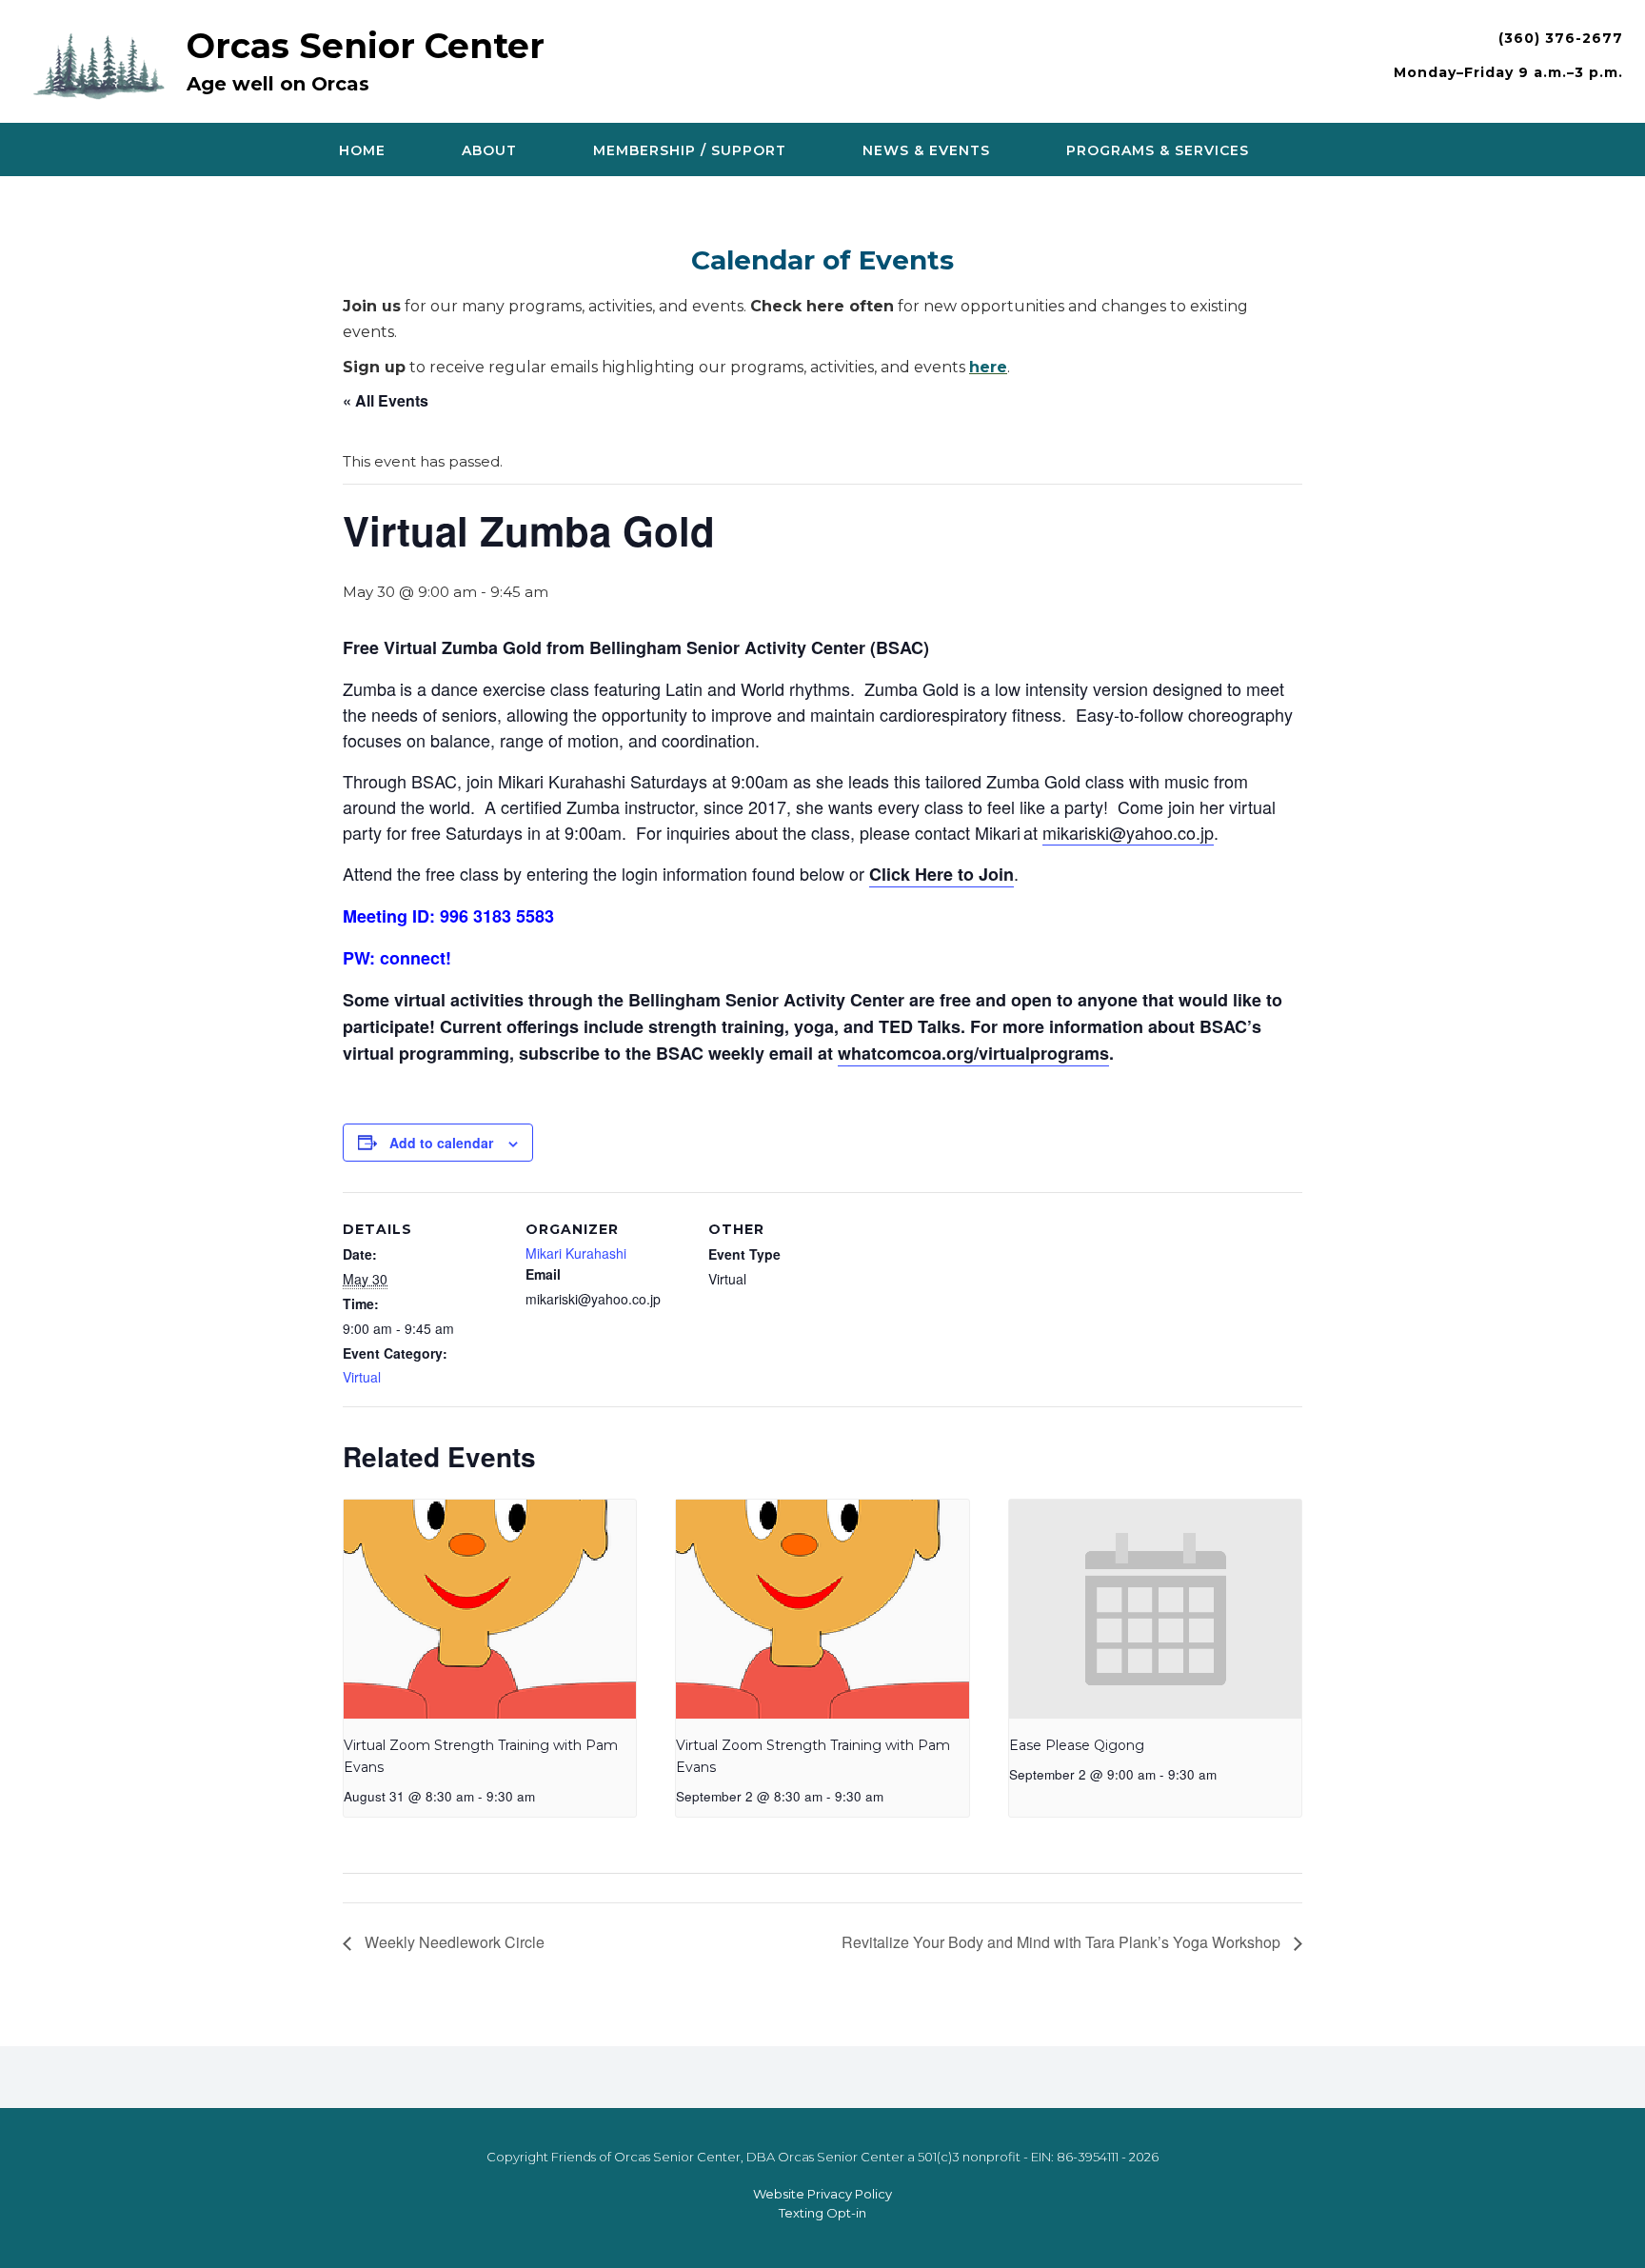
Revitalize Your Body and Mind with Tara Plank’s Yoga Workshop (1063, 1942)
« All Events (386, 400)
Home (362, 150)
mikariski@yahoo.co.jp (1128, 832)
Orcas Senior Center (366, 46)
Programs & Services (1158, 150)
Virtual (362, 1377)
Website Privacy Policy (822, 2194)
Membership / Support (690, 150)
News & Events (926, 150)
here (988, 367)
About (489, 150)
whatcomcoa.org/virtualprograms (973, 1053)
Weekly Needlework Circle (453, 1942)
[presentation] (490, 1609)
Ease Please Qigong (1077, 1745)
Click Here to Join (941, 874)
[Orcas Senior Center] (104, 63)
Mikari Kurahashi (576, 1253)
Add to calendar (441, 1143)
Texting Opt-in (822, 2213)
